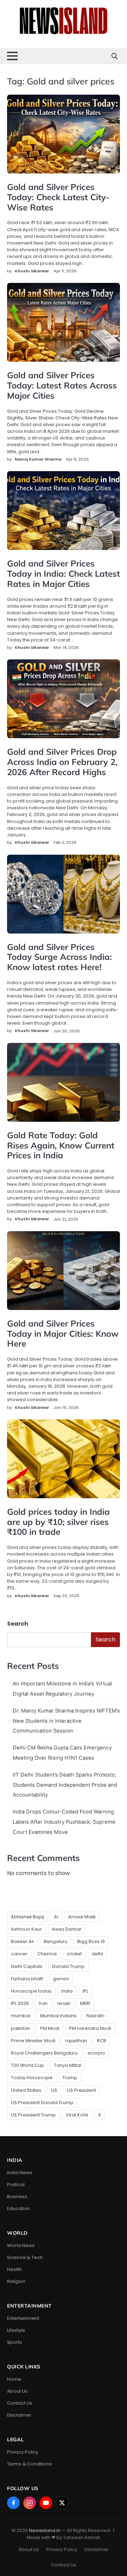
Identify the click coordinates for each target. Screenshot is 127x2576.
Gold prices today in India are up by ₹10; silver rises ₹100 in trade (58, 1522)
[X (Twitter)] (62, 2503)
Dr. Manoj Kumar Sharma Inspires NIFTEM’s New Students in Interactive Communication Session (66, 1721)
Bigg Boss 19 (91, 1941)
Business (17, 2197)
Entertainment (23, 2318)
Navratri (95, 2016)
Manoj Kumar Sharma (38, 459)
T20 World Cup (28, 2065)
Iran (43, 2003)
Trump (70, 2078)
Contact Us (20, 2403)
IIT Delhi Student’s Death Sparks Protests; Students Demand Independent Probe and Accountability (65, 1785)
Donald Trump (68, 1966)
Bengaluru (56, 1941)
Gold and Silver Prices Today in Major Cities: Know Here (63, 1334)
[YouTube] (46, 2503)
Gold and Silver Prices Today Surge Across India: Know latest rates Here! (59, 957)
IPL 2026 (20, 2003)
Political (16, 2185)
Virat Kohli (77, 2115)
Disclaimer (19, 2415)
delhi (97, 1954)
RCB (102, 2041)
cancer (19, 1954)
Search (18, 1624)
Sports (14, 2342)
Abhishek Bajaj (28, 1917)
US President (81, 2090)
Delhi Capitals (27, 1966)
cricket (74, 1954)
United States (26, 2090)
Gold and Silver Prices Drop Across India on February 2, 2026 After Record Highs (62, 762)
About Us (17, 2391)
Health (14, 2269)
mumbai (21, 2016)
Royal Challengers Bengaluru (44, 2053)
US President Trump (33, 2115)
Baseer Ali (22, 1941)
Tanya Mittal (68, 2065)
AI (56, 1917)
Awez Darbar (67, 1929)
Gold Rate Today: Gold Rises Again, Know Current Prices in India (61, 1145)
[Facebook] (13, 2503)
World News (21, 2245)
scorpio (96, 2053)
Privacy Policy (23, 2452)
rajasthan (76, 2041)
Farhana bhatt (27, 1979)
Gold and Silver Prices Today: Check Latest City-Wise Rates (58, 197)
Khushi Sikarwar (32, 271)
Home (14, 2379)
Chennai (47, 1954)
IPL (85, 1991)
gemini (61, 1979)
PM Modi (50, 2028)
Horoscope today (31, 1991)
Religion (16, 2281)
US (54, 2090)
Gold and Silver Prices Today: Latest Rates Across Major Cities (62, 385)
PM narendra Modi (90, 2028)
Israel (64, 2003)
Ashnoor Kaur (26, 1929)
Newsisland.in (45, 2530)
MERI (85, 2003)
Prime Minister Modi (33, 2041)
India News (20, 2173)
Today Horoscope (32, 2078)
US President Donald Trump (42, 2103)
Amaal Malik (82, 1917)
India (67, 1991)
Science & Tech (25, 2257)
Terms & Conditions (29, 2464)
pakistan (21, 2028)
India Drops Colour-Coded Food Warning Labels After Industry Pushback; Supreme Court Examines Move (64, 1822)
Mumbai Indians (58, 2016)
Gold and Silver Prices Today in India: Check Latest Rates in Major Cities (64, 574)
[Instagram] (30, 2503)
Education (19, 2208)
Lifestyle (16, 2330)
